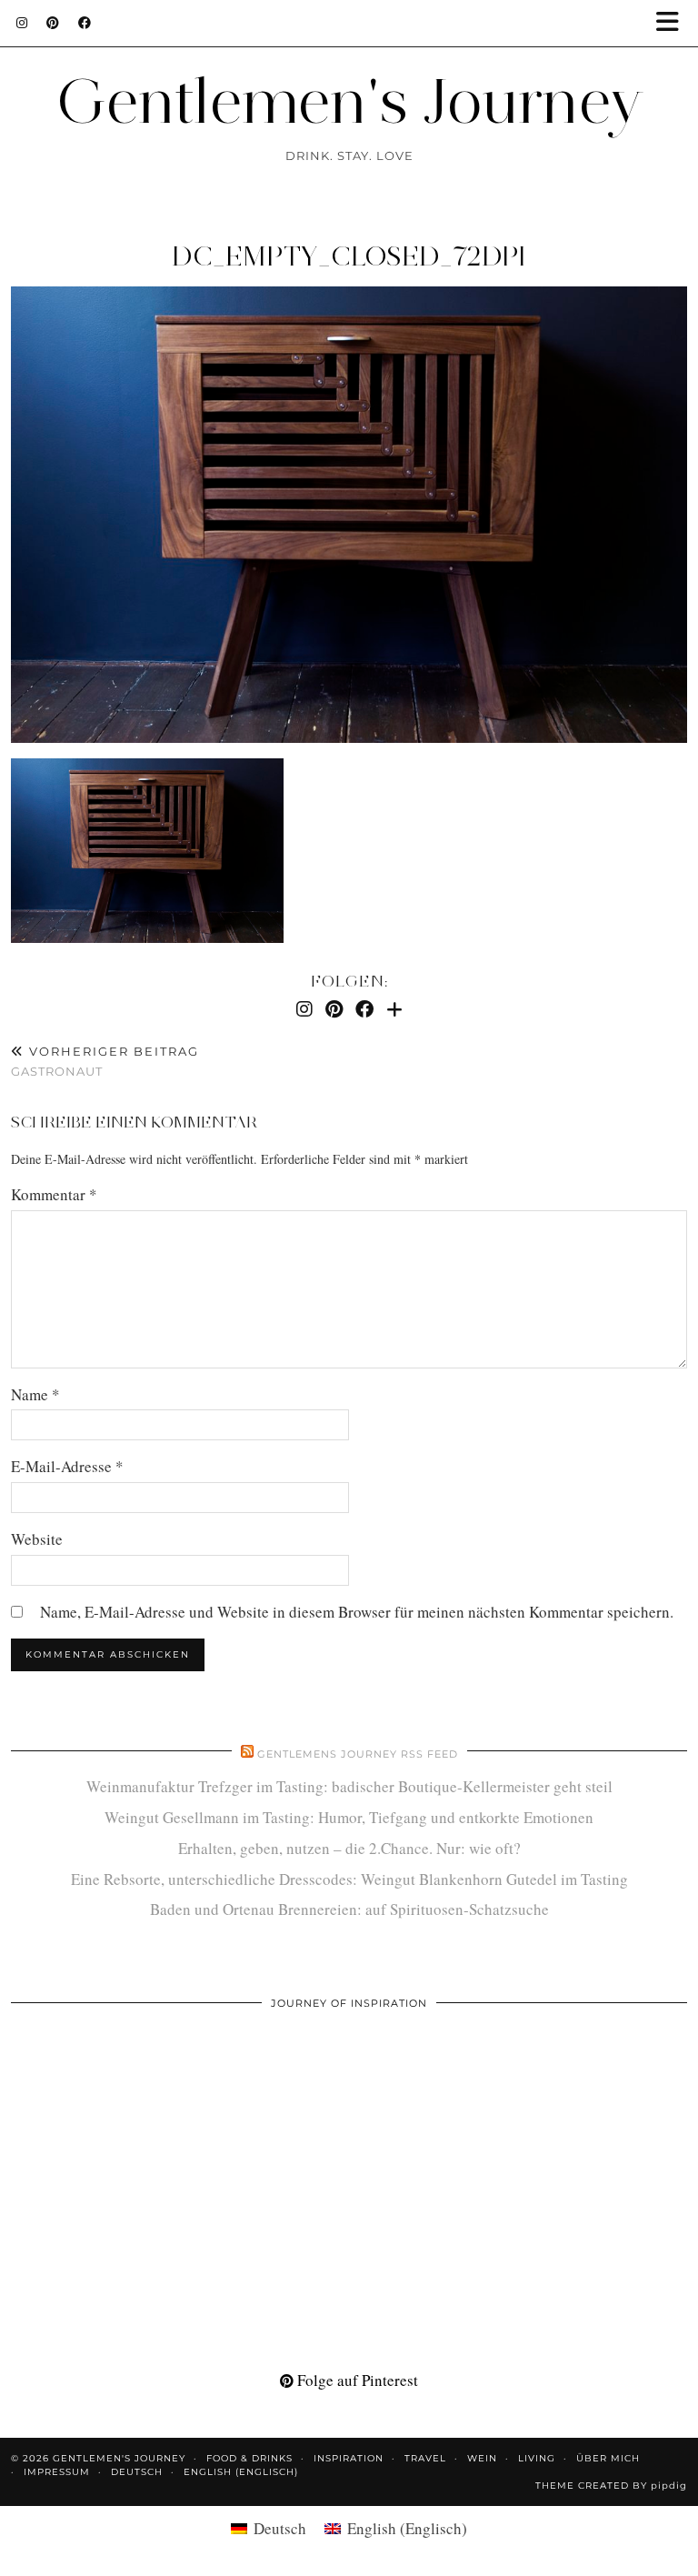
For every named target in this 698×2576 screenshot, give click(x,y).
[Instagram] (22, 23)
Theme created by (611, 2486)
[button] (673, 23)
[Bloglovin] (394, 1009)
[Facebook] (85, 23)
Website (37, 1539)
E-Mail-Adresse (67, 1466)
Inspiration (349, 2458)
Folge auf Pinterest (356, 2380)
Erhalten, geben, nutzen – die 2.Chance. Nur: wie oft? (349, 1848)
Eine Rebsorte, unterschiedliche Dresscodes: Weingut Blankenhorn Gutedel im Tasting (349, 1879)
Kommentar (54, 1194)
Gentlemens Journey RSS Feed (358, 1754)
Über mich (608, 2458)
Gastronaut (105, 1062)
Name (35, 1394)
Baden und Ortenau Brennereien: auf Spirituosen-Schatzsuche (349, 1909)
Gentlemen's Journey (349, 100)
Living (537, 2458)
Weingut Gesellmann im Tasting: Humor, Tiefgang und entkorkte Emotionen (349, 1817)
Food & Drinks (249, 2458)
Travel (425, 2458)
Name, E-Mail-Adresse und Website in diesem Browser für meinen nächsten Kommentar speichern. (357, 1612)
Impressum (57, 2472)
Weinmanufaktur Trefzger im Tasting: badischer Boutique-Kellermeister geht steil (349, 1786)
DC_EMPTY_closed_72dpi (349, 256)
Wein (482, 2458)
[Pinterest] (53, 23)
